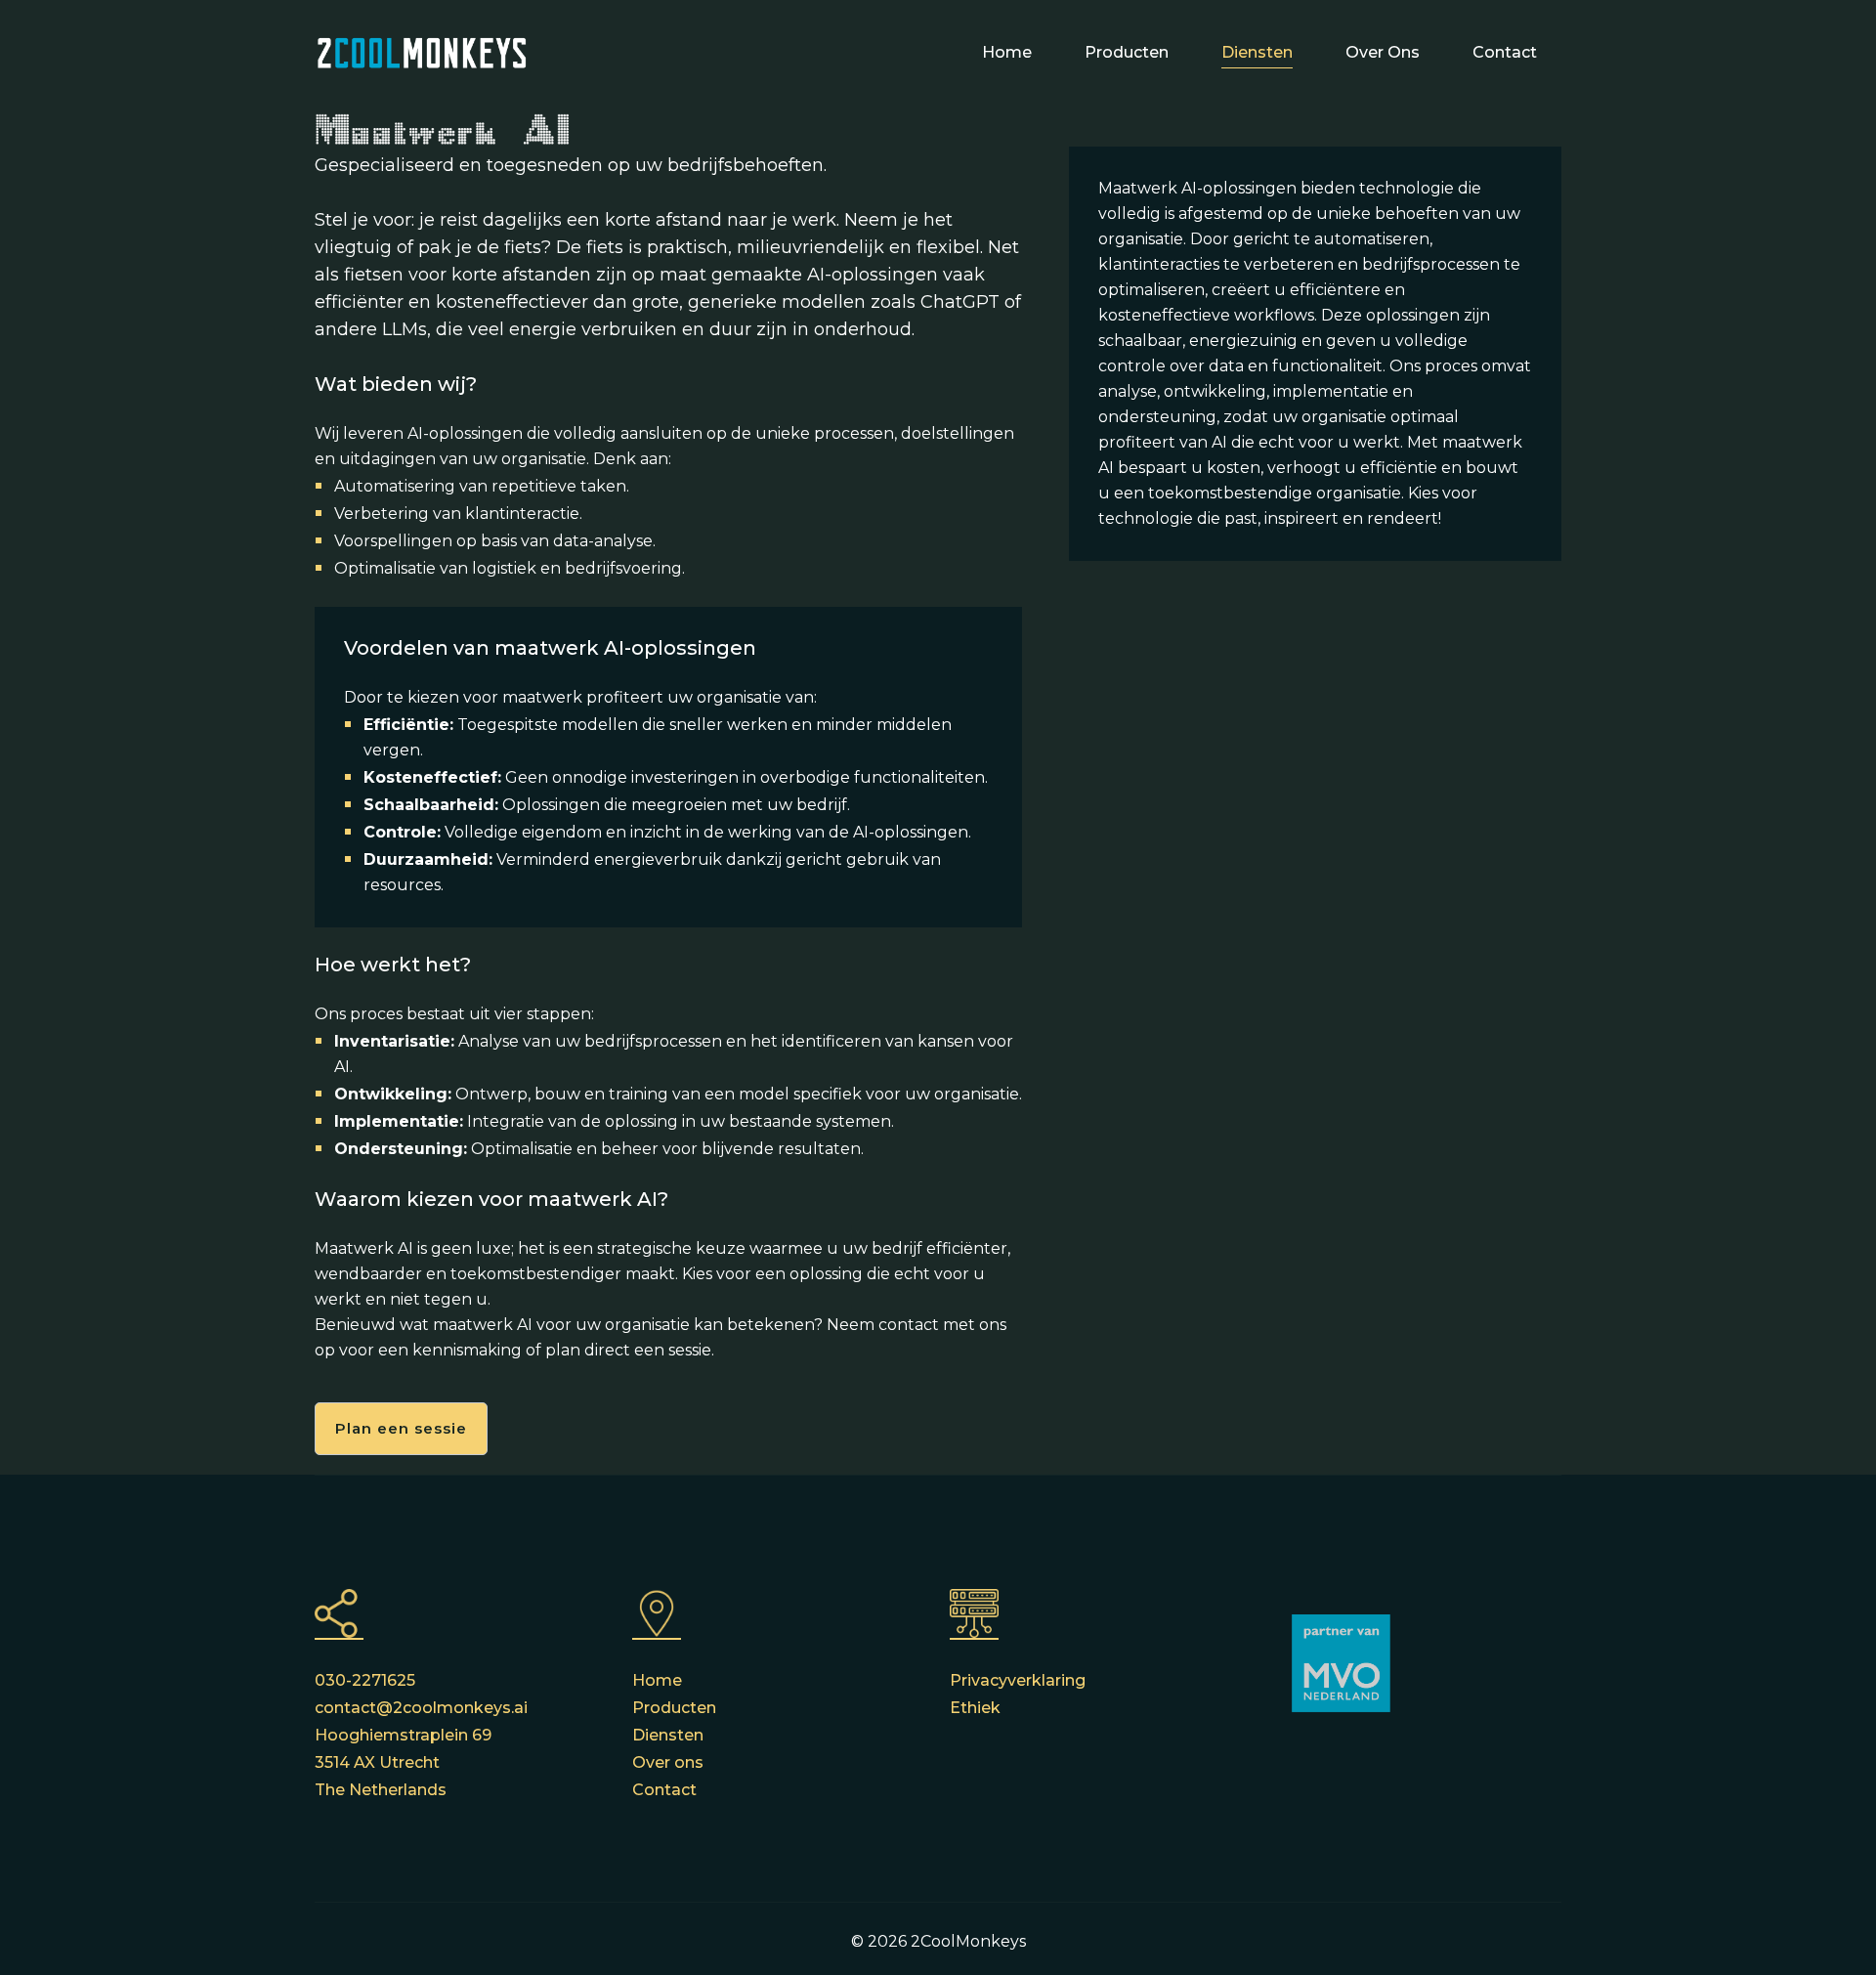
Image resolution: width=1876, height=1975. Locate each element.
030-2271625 (365, 1680)
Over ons (1383, 52)
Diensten (1257, 52)
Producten (1127, 52)
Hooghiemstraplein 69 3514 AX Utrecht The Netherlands (403, 1762)
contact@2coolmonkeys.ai (421, 1708)
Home (1007, 52)
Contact (1505, 52)
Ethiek (975, 1708)
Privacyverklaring (1018, 1680)
